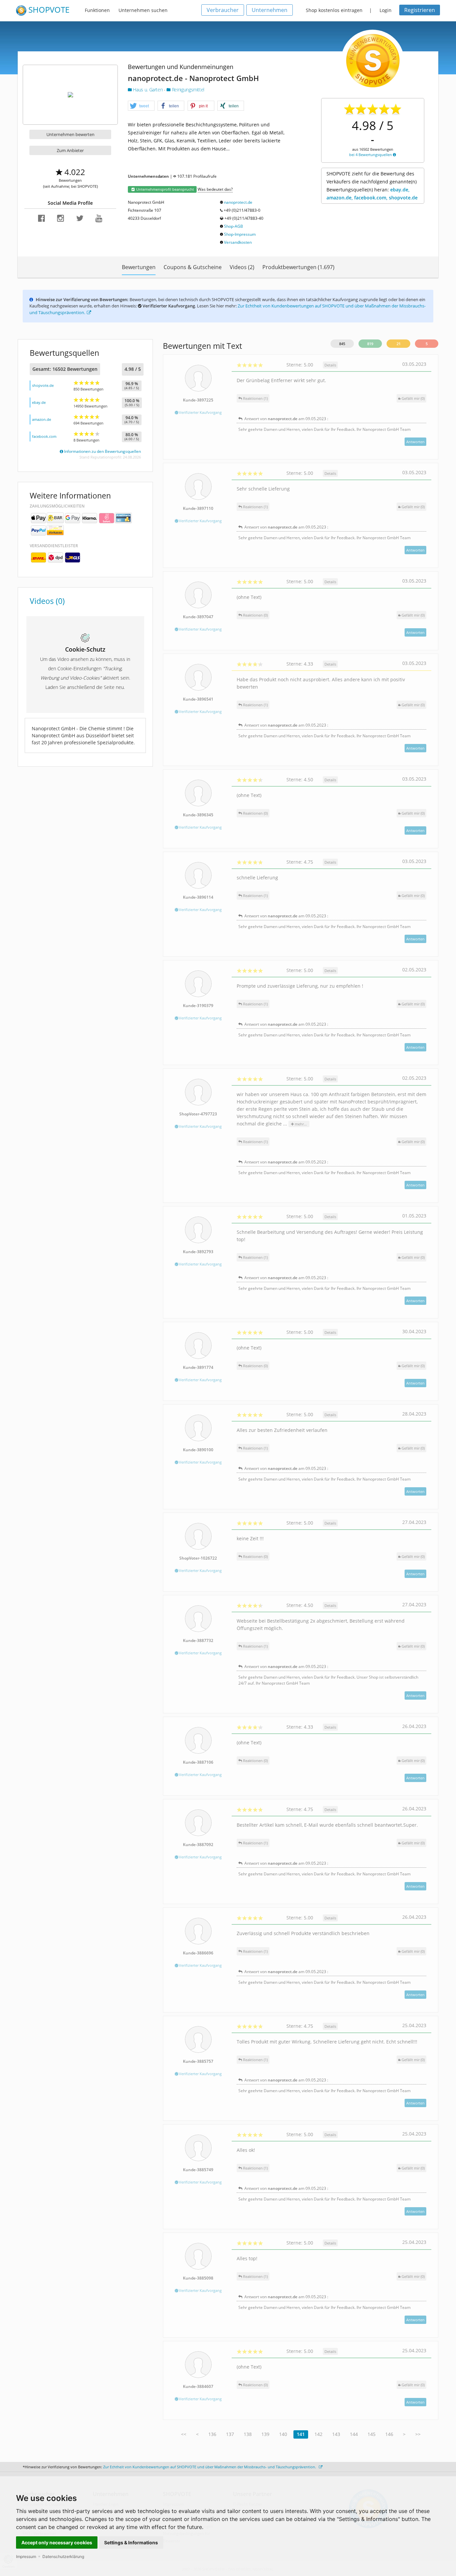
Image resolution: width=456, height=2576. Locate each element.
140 (283, 2434)
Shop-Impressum (240, 234)
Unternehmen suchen (143, 10)
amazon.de (42, 419)
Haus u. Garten (148, 90)
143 (336, 2434)
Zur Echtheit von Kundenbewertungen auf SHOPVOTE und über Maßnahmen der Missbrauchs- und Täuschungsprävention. (210, 2467)
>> (418, 2434)
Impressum (26, 2556)
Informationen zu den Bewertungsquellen (102, 451)
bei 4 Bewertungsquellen (371, 155)
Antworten (415, 442)
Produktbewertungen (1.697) (298, 267)
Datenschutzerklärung (63, 2556)
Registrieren (420, 10)
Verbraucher (223, 10)
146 (389, 2434)
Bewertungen (139, 267)
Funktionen (97, 10)
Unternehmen (270, 10)
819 (370, 344)
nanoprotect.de (238, 202)
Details (330, 365)
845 (342, 344)
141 (301, 2434)
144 (354, 2434)
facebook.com (44, 436)
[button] (141, 106)
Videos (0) (47, 601)
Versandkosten (238, 242)
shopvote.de (43, 385)
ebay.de (39, 402)
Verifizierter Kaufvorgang (200, 412)
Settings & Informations (131, 2542)
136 (212, 2434)
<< (184, 2434)
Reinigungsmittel (187, 90)
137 (230, 2434)
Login (386, 10)
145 (372, 2434)
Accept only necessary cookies (57, 2542)
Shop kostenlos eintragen (334, 10)
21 (399, 344)
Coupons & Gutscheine (193, 267)
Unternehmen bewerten (70, 134)
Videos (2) (242, 267)
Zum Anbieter (70, 150)
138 (248, 2434)
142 (318, 2434)
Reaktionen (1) (255, 398)
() (413, 398)
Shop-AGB (234, 226)
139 (265, 2434)
